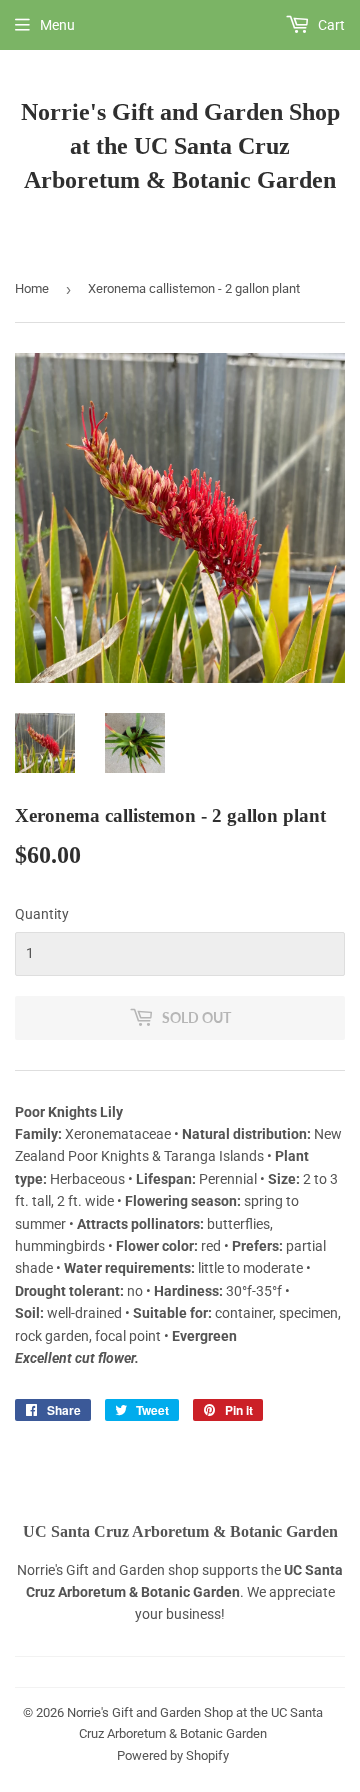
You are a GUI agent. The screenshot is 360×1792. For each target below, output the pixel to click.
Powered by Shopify (173, 1755)
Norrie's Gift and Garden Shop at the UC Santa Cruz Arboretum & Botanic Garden (180, 145)
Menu (57, 25)
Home (32, 288)
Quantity (42, 914)
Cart (330, 25)
